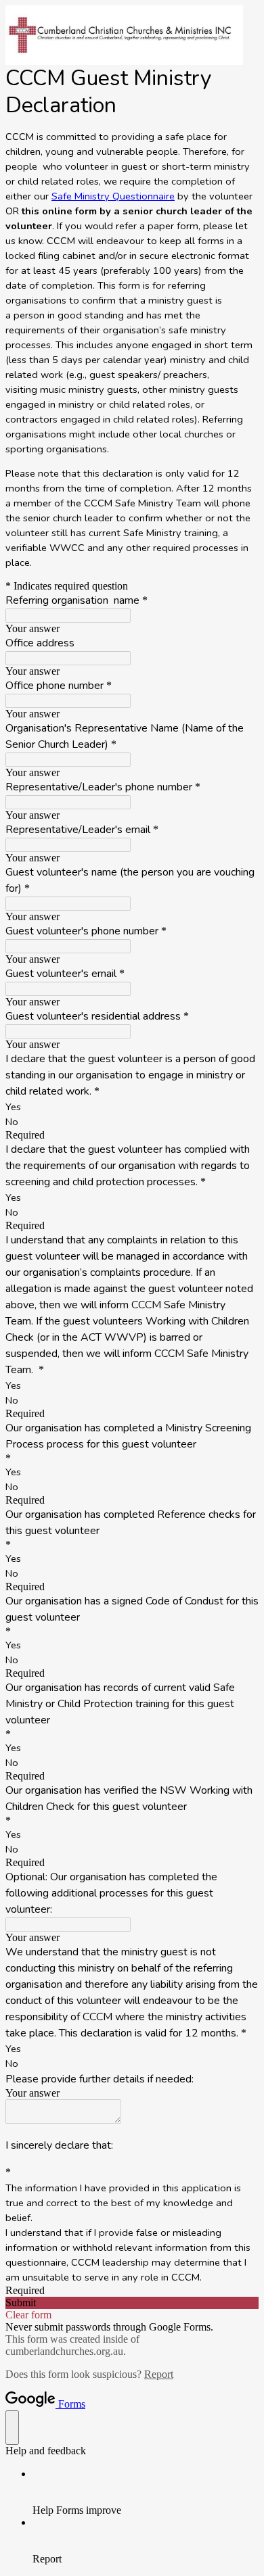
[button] (132, 2303)
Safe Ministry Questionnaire (113, 196)
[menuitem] (146, 2492)
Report (159, 2374)
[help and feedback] (12, 2428)
